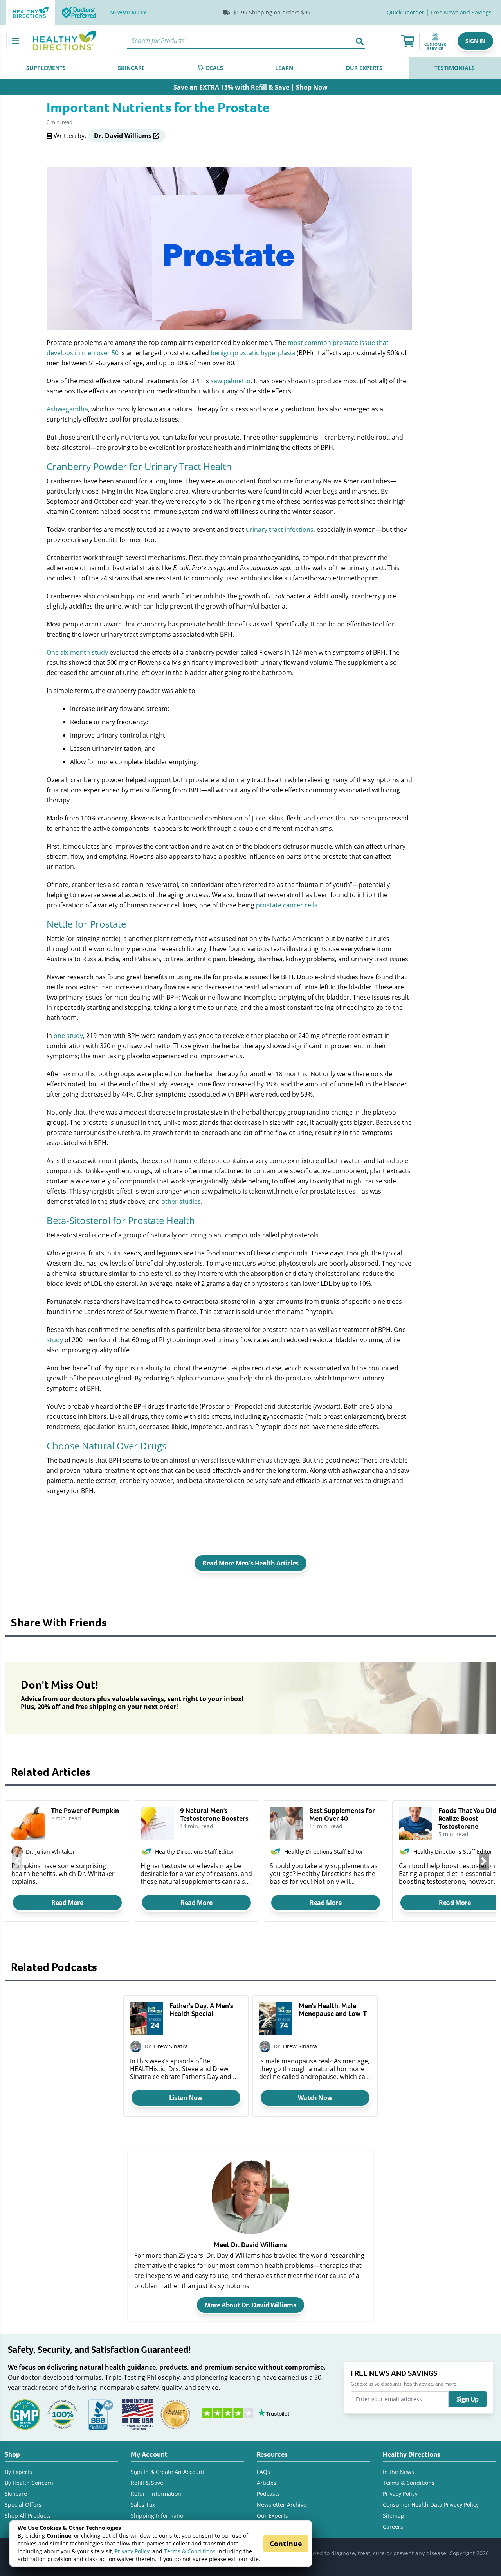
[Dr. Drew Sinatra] (136, 2047)
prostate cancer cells (287, 905)
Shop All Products (28, 2516)
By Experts (18, 2472)
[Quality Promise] (175, 2414)
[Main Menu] (16, 41)
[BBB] (100, 2414)
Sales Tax (143, 2505)
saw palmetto (231, 381)
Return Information (156, 2494)
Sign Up (468, 2399)
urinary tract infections (280, 529)
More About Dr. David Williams (250, 2305)
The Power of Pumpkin (85, 1811)
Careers (393, 2527)
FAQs (263, 2472)
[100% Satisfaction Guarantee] (63, 2414)
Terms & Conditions (190, 2551)
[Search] (360, 41)
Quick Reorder (405, 12)
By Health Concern (29, 2483)
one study (68, 1035)
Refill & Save (147, 2483)
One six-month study (77, 652)
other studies (181, 1201)
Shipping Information (159, 2516)
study (55, 1340)
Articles (267, 2483)
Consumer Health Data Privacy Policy (431, 2505)
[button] (475, 41)
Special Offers (23, 2505)
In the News (398, 2472)
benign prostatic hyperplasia (253, 353)
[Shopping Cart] (408, 41)
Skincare (16, 2494)
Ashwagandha (67, 409)
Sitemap (394, 2516)
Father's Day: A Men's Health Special (201, 2010)
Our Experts (272, 2516)
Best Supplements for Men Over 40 (342, 1815)
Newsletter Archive (282, 2505)
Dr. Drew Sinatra (166, 2046)
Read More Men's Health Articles (250, 1563)
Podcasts (268, 2494)
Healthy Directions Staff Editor (195, 1852)
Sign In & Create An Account (168, 2472)
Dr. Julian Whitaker (50, 1852)
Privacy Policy (132, 2551)
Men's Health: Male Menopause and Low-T (333, 2010)
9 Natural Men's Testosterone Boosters (214, 1815)
